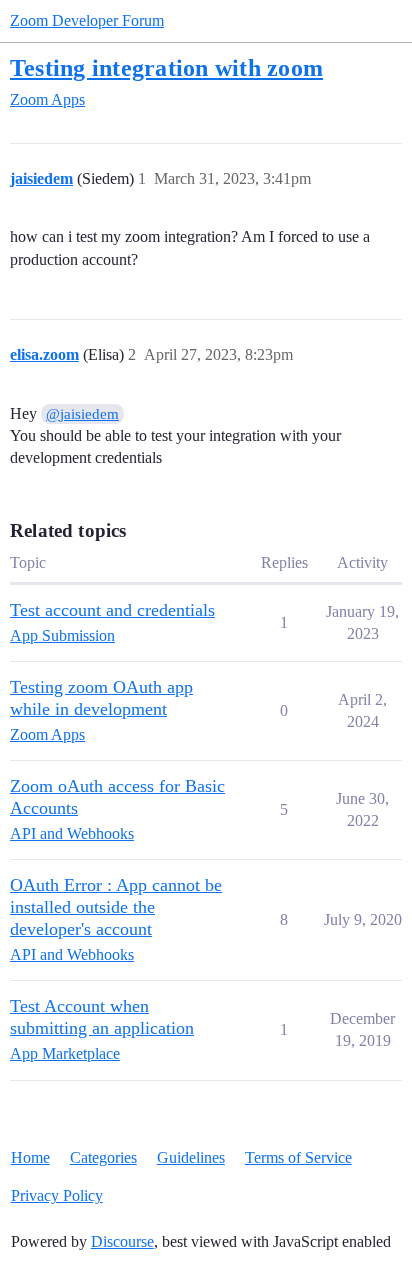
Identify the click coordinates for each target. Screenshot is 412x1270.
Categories (103, 1157)
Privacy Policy (57, 1195)
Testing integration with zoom (166, 67)
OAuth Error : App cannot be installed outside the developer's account (116, 907)
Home (30, 1157)
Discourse (122, 1241)
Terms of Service (298, 1157)
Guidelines (191, 1157)
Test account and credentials (112, 610)
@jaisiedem (82, 414)
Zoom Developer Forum (87, 20)
